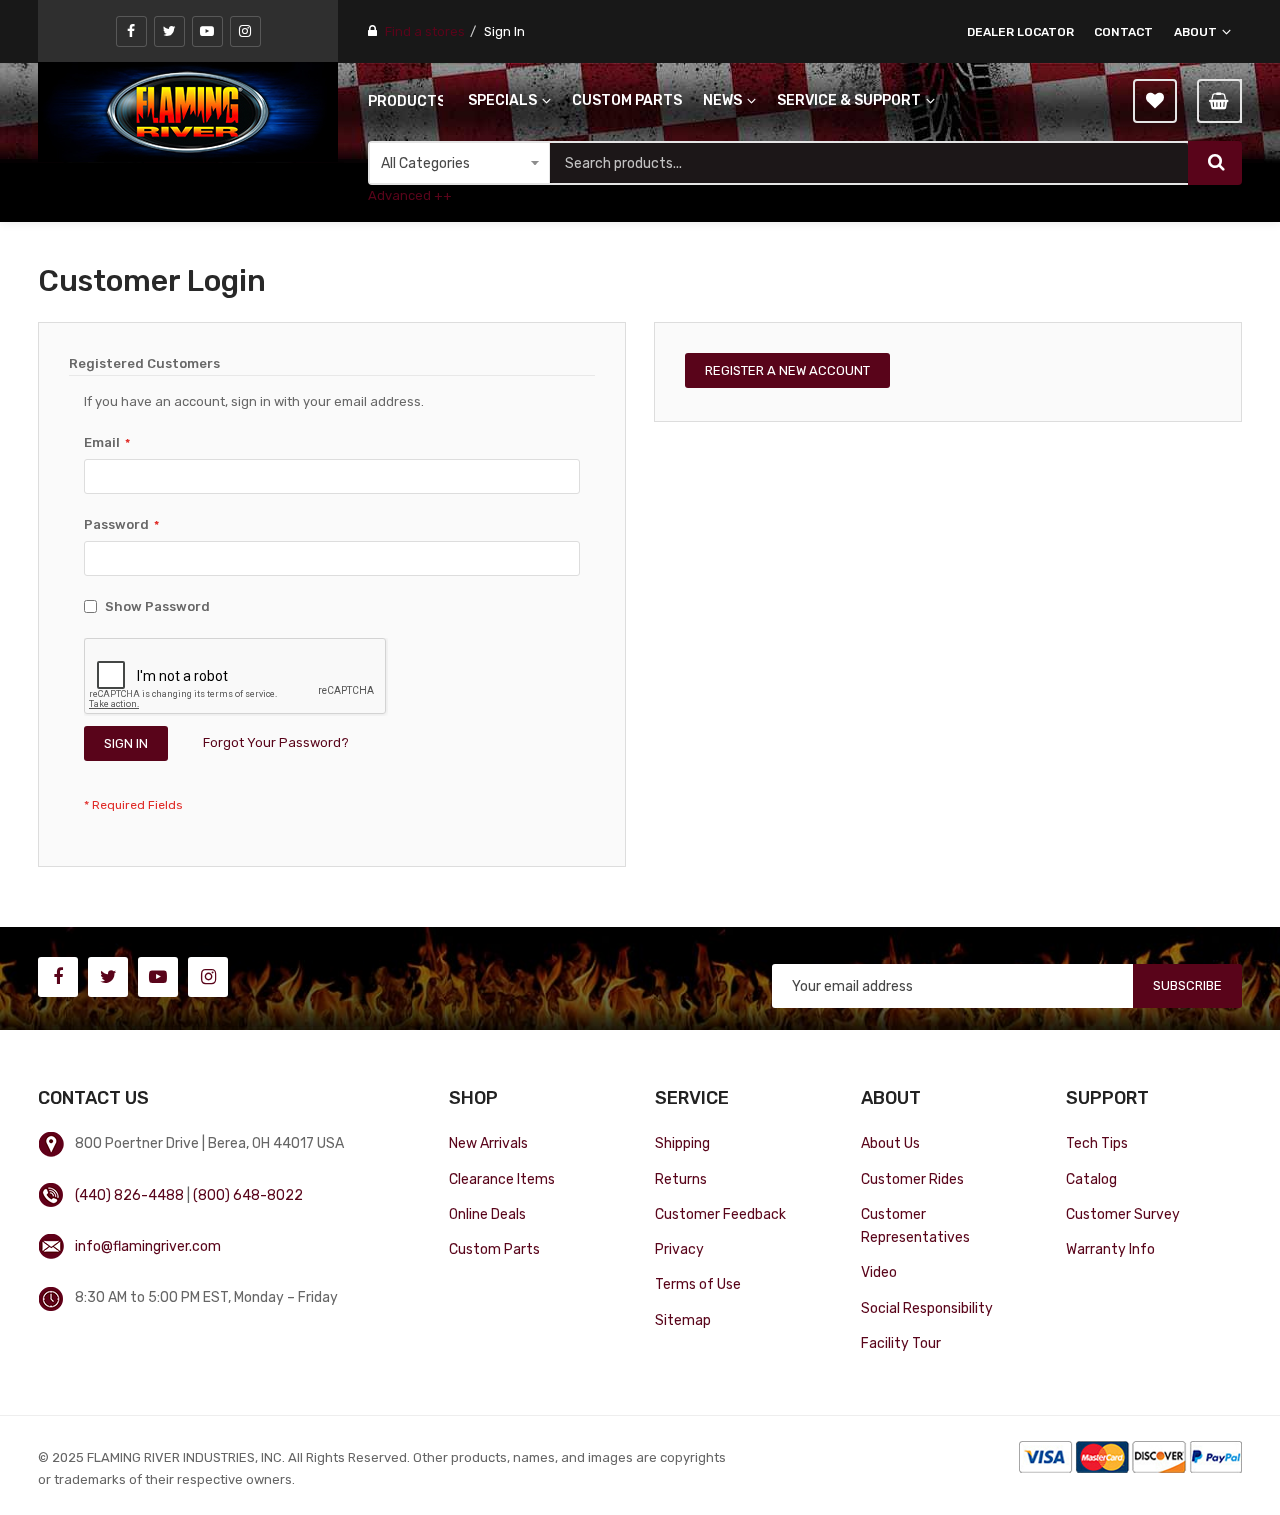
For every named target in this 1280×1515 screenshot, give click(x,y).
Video (879, 1272)
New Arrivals (488, 1143)
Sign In (504, 31)
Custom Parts (494, 1249)
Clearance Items (502, 1179)
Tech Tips (1097, 1143)
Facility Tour (901, 1343)
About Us (890, 1143)
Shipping (682, 1143)
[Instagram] (245, 31)
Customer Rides (912, 1179)
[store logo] (188, 112)
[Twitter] (169, 31)
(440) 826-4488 (129, 1195)
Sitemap (683, 1320)
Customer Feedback (720, 1214)
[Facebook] (131, 31)
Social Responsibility (927, 1308)
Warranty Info (1110, 1249)
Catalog (1091, 1179)
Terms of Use (698, 1284)
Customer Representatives (915, 1225)
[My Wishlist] (1155, 101)
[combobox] (868, 163)
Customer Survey (1123, 1214)
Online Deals (487, 1214)
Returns (681, 1179)
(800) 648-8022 (248, 1195)
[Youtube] (207, 31)
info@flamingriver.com (148, 1246)
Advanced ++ (410, 195)
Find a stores (425, 31)
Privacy (679, 1249)
